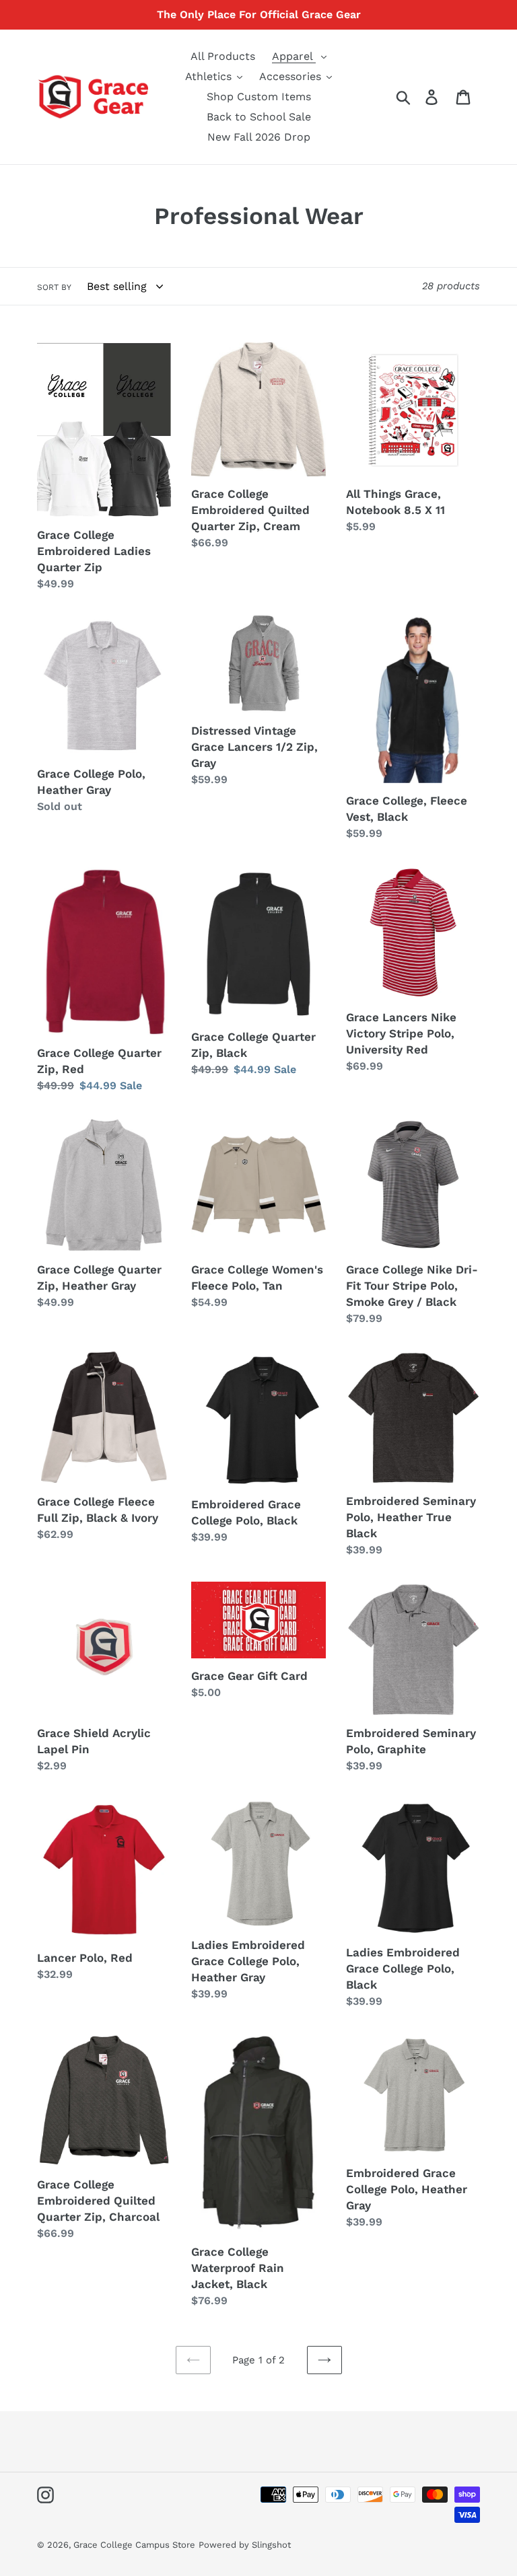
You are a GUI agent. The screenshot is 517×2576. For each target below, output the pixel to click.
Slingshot (271, 2545)
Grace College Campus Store (134, 2545)
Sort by (54, 287)
